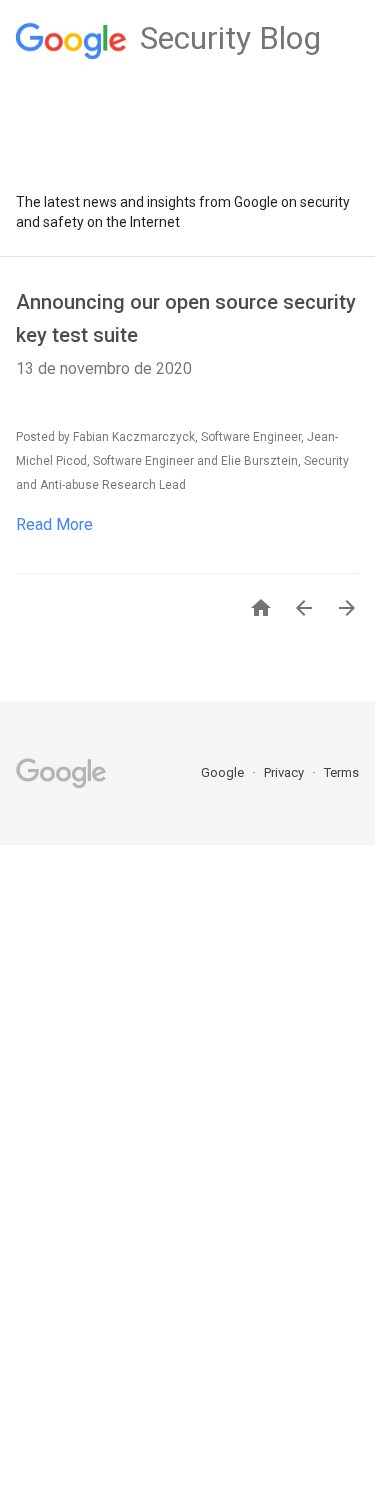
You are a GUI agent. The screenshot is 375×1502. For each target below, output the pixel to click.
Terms (341, 772)
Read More (54, 524)
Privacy (285, 772)
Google (224, 772)
